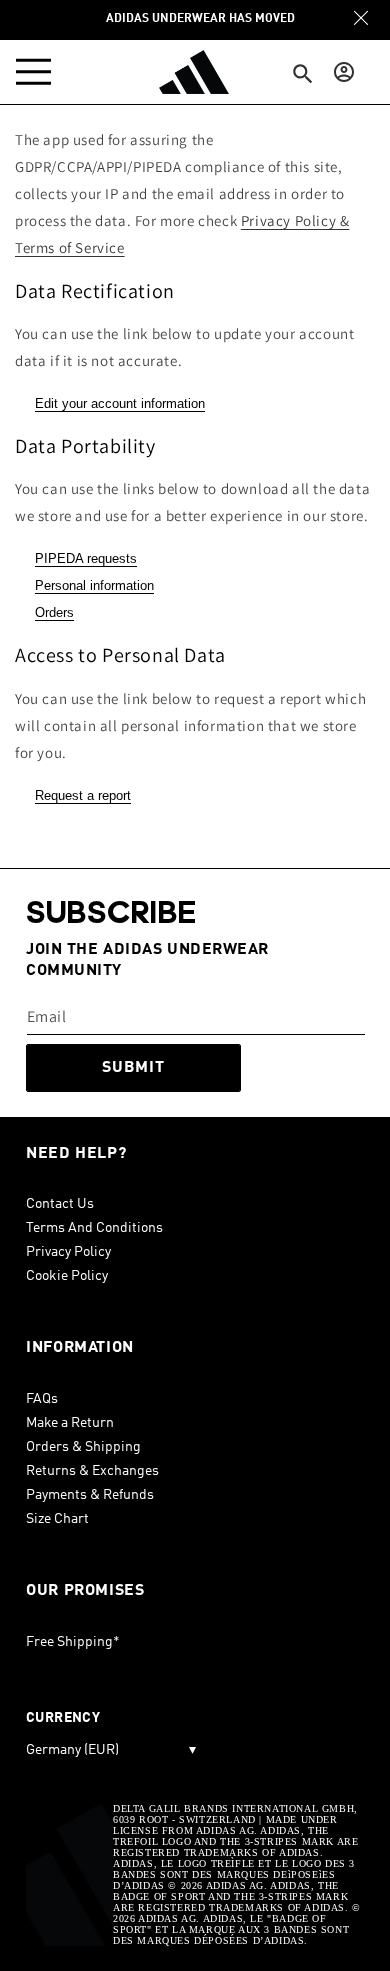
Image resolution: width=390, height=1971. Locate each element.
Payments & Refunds (90, 1495)
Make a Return (70, 1423)
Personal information (94, 585)
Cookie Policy (67, 1276)
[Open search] (303, 74)
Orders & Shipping (83, 1447)
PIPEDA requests (86, 558)
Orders (54, 612)
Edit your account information (120, 403)
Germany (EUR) (111, 1750)
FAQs (42, 1399)
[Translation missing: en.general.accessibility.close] (361, 18)
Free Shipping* (73, 1642)
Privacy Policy (68, 1252)
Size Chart (57, 1519)
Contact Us (60, 1204)
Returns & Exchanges (92, 1471)
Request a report (83, 795)
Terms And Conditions (94, 1228)
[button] (38, 72)
